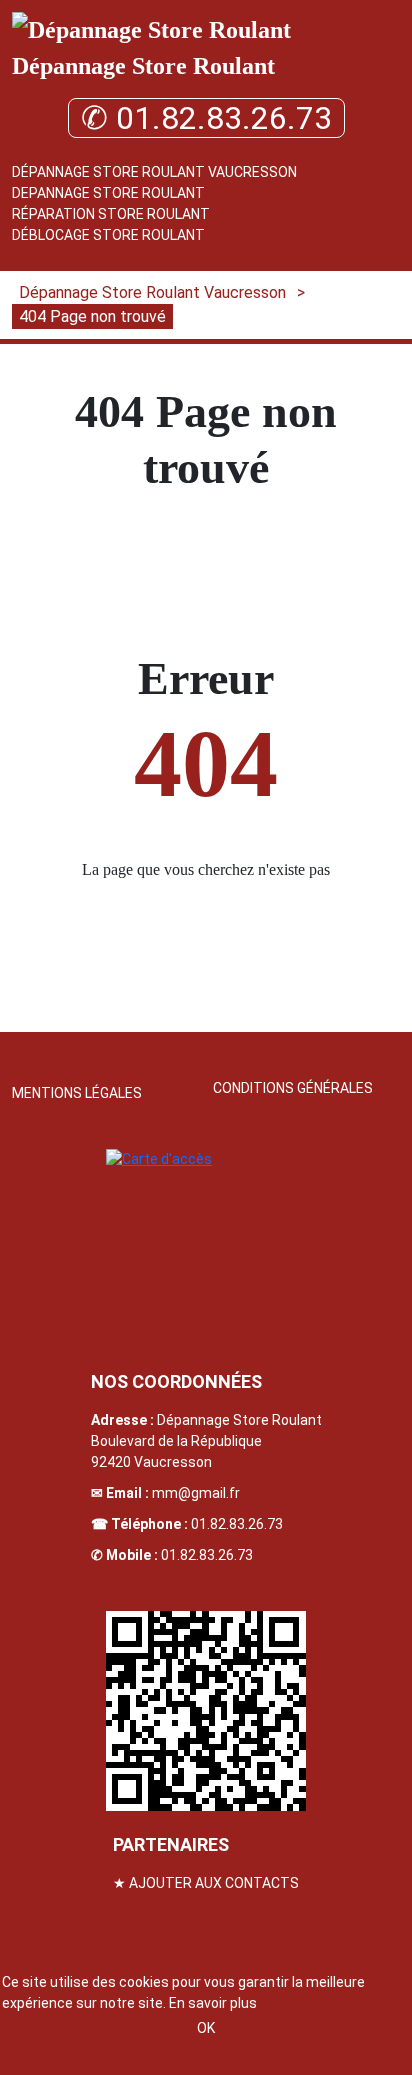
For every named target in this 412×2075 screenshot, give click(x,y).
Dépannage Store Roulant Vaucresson (154, 172)
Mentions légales (77, 1093)
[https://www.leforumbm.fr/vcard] (206, 1711)
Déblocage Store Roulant (108, 235)
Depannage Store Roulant (108, 193)
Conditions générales (293, 1088)
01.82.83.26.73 (237, 1524)
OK (206, 2028)
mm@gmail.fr (196, 1493)
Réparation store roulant (111, 214)
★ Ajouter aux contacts (206, 1883)
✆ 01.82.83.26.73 (206, 118)
